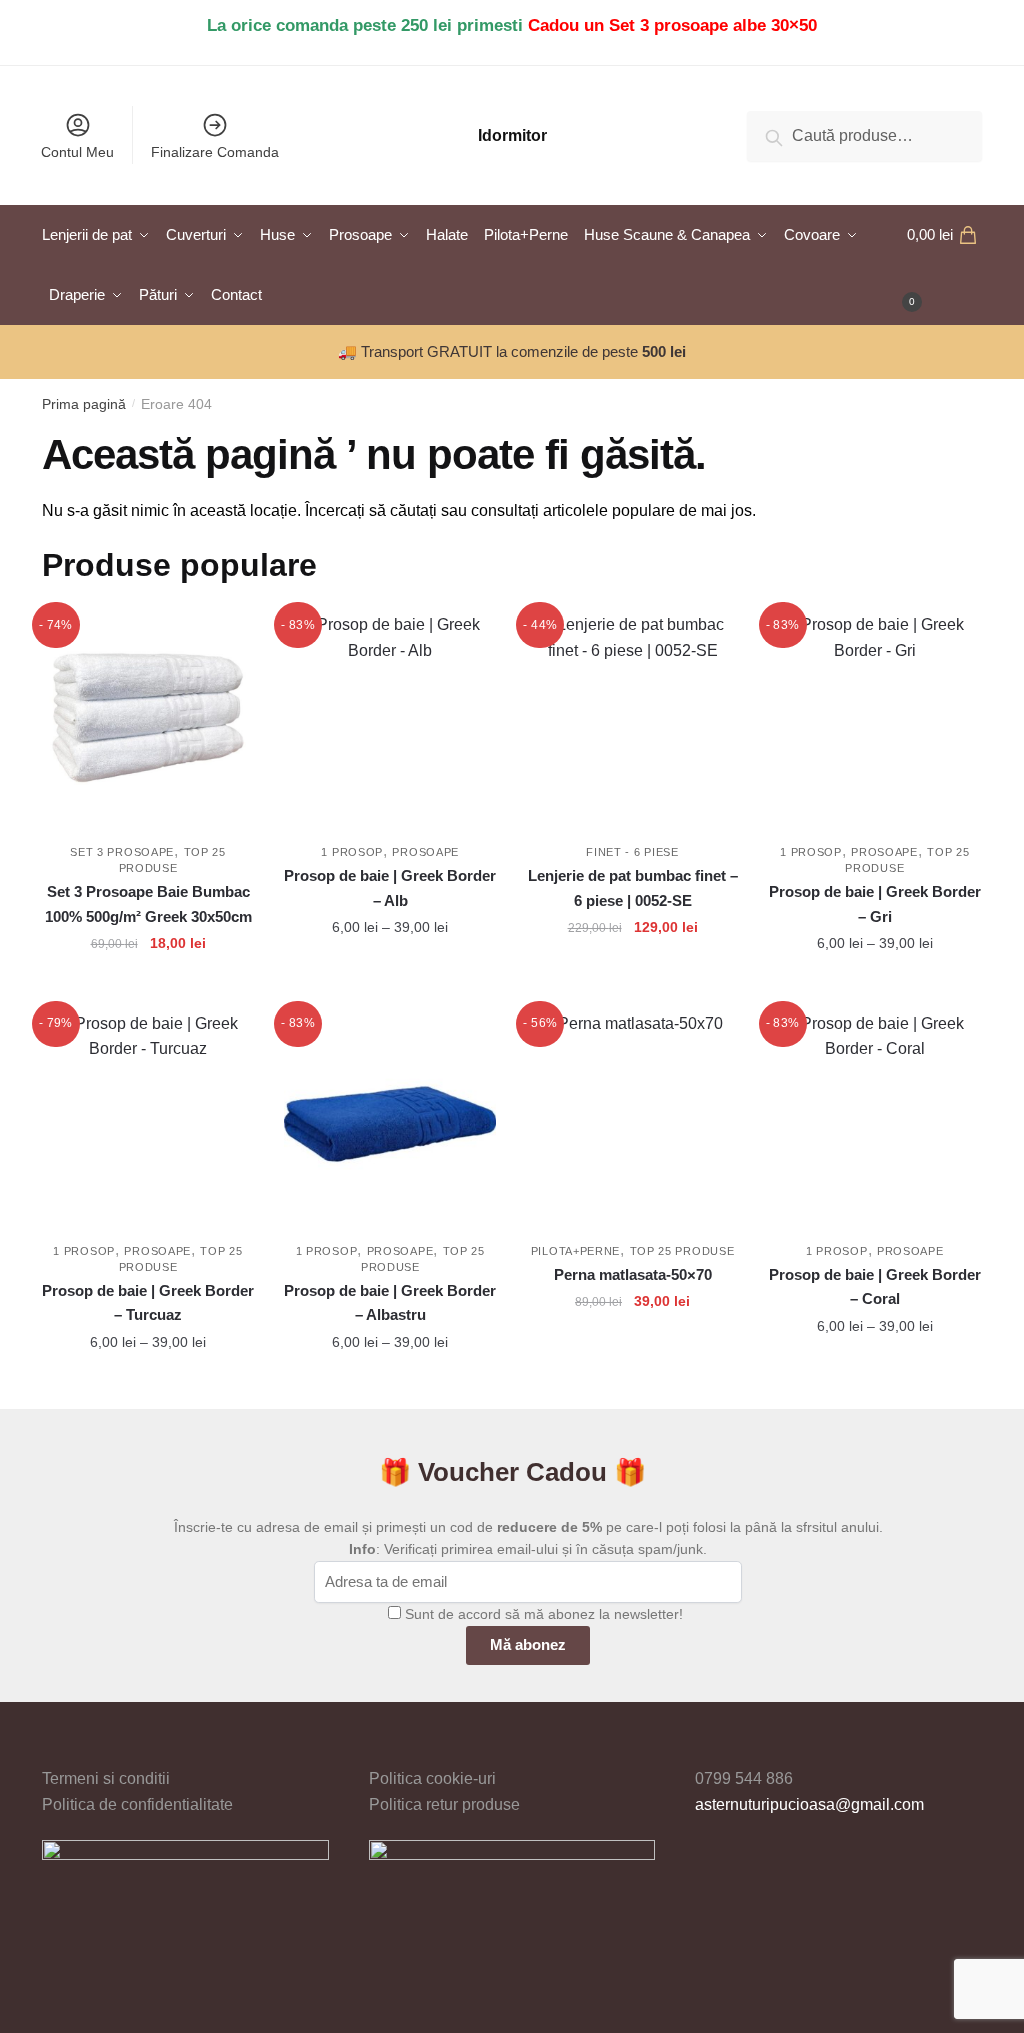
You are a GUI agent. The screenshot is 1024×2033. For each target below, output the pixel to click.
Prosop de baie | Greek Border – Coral (875, 1286)
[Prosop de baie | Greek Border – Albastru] (390, 1117)
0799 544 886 (744, 1778)
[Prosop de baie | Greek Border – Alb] (390, 718)
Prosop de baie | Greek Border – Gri (875, 903)
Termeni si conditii (106, 1778)
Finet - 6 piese (632, 852)
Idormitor (512, 135)
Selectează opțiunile (390, 987)
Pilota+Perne (575, 1251)
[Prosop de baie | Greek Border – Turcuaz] (148, 1117)
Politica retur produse (444, 1804)
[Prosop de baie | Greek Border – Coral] (875, 1117)
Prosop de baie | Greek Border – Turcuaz (148, 1302)
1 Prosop (352, 852)
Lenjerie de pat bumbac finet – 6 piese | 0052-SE (633, 887)
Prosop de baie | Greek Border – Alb (390, 887)
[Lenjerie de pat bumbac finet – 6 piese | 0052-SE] (632, 718)
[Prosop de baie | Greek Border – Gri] (875, 718)
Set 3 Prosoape (122, 852)
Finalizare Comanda (215, 152)
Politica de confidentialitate (137, 1804)
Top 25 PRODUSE (682, 1251)
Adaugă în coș (148, 987)
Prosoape (425, 852)
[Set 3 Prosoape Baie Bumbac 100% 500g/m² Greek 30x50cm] (148, 718)
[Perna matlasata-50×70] (632, 1117)
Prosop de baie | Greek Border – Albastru (390, 1302)
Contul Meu (77, 152)
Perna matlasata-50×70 (633, 1274)
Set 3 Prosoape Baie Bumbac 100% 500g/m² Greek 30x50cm (148, 903)
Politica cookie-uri (432, 1778)
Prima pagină (84, 404)
